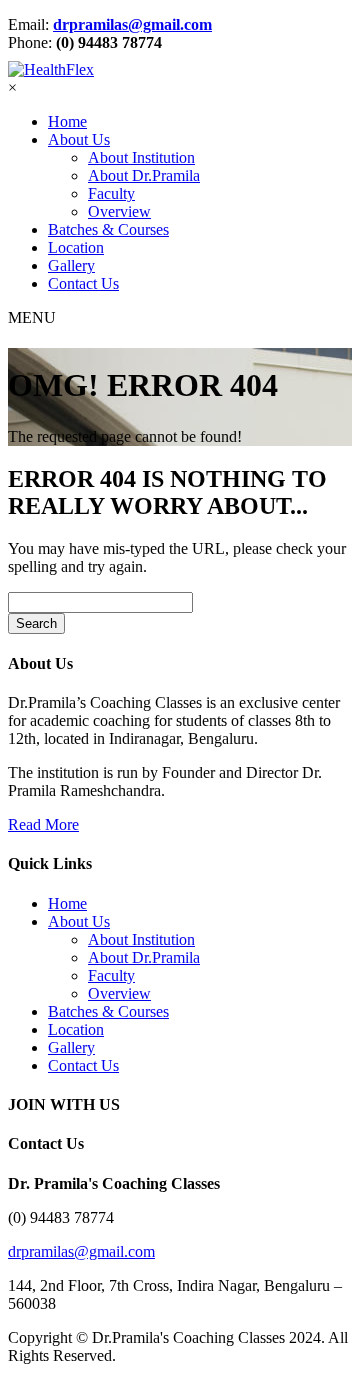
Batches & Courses (108, 229)
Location (76, 247)
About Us (79, 139)
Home (67, 121)
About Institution (141, 157)
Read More (43, 824)
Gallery (71, 265)
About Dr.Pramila (144, 175)
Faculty (111, 193)
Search (36, 623)
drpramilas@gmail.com (132, 24)
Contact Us (83, 283)
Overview (119, 211)
